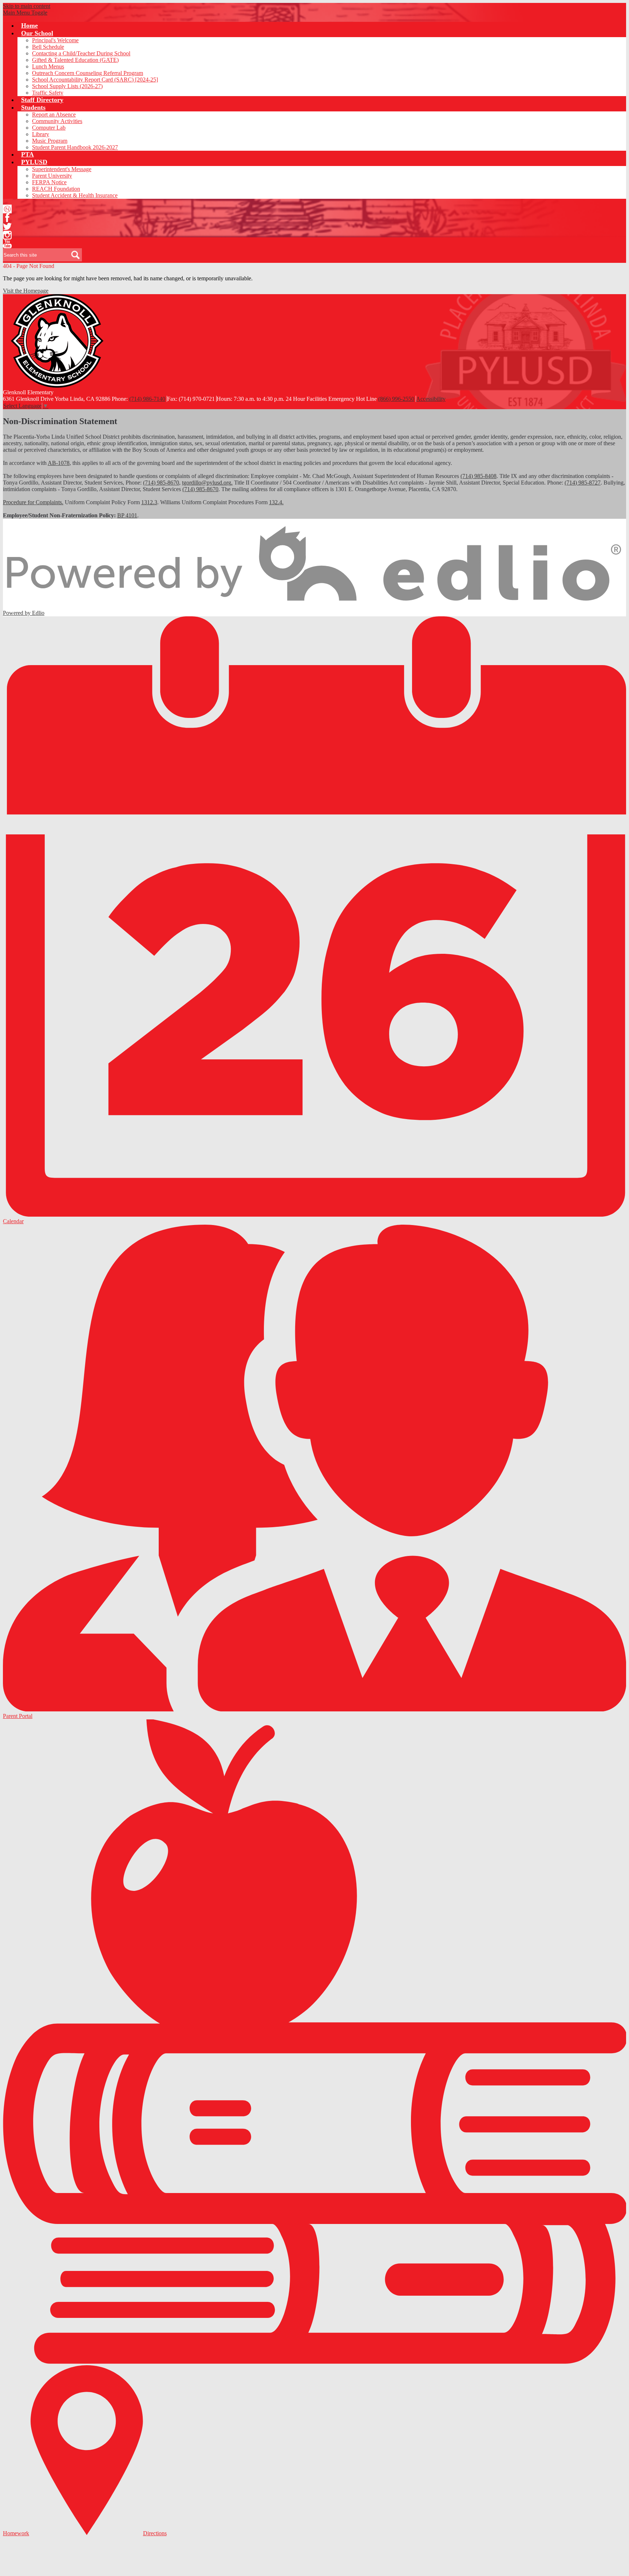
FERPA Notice (49, 182)
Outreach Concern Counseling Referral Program (88, 73)
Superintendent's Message (62, 169)
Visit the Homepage (26, 291)
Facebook (7, 218)
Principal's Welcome (55, 40)
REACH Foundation (56, 189)
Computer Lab (49, 128)
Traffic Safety (48, 93)
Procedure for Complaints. (33, 502)
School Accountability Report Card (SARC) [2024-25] (95, 80)
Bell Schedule (48, 47)
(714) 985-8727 (583, 483)
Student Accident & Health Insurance (75, 195)
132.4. (276, 502)
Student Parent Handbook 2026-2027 (75, 147)
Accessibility (431, 399)
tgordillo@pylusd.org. (207, 483)
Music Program (50, 141)
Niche (7, 209)
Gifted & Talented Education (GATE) (75, 60)
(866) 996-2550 (396, 399)
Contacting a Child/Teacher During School (81, 53)
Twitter (7, 226)
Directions (155, 2533)
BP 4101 (127, 515)
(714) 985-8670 (161, 483)
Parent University (52, 176)
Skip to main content (27, 6)
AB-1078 (59, 463)
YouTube (7, 244)
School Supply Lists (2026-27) (67, 86)
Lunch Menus (48, 66)
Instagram (7, 235)
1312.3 (149, 502)
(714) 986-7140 (147, 399)
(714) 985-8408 (478, 476)
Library (41, 134)
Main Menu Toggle (25, 13)
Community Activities (57, 121)
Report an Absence (54, 114)
